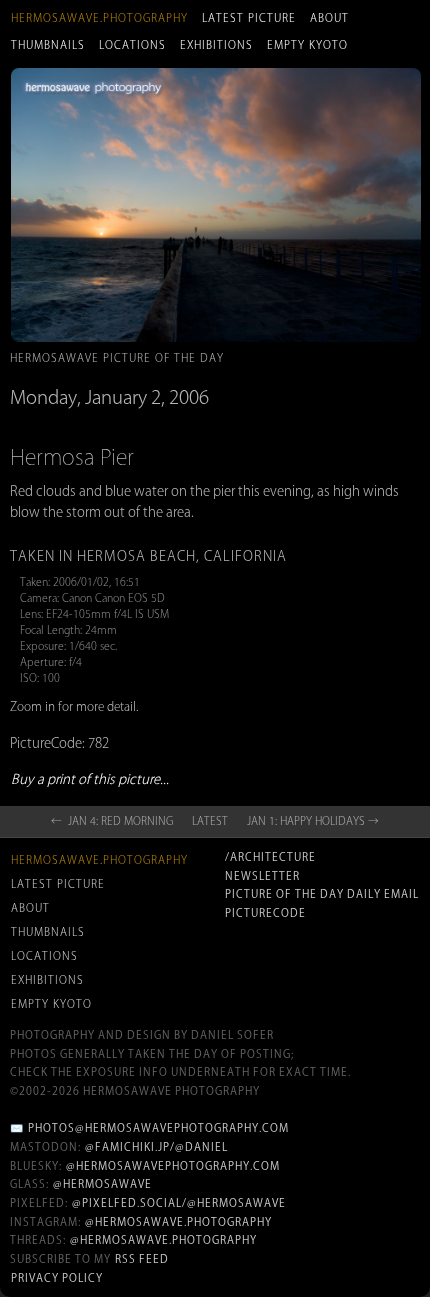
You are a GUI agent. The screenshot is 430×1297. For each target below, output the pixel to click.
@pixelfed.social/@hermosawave (179, 1203)
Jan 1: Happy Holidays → (313, 821)
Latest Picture (249, 18)
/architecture (270, 857)
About (329, 18)
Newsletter (262, 876)
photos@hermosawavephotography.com (158, 1128)
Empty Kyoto (307, 45)
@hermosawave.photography (178, 1222)
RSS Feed (142, 1259)
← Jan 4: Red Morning (112, 821)
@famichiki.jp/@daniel (156, 1147)
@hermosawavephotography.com (173, 1166)
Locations (132, 45)
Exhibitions (216, 45)
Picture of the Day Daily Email (322, 894)
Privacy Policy (57, 1278)
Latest (210, 821)
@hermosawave (102, 1184)
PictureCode (265, 913)
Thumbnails (48, 45)
